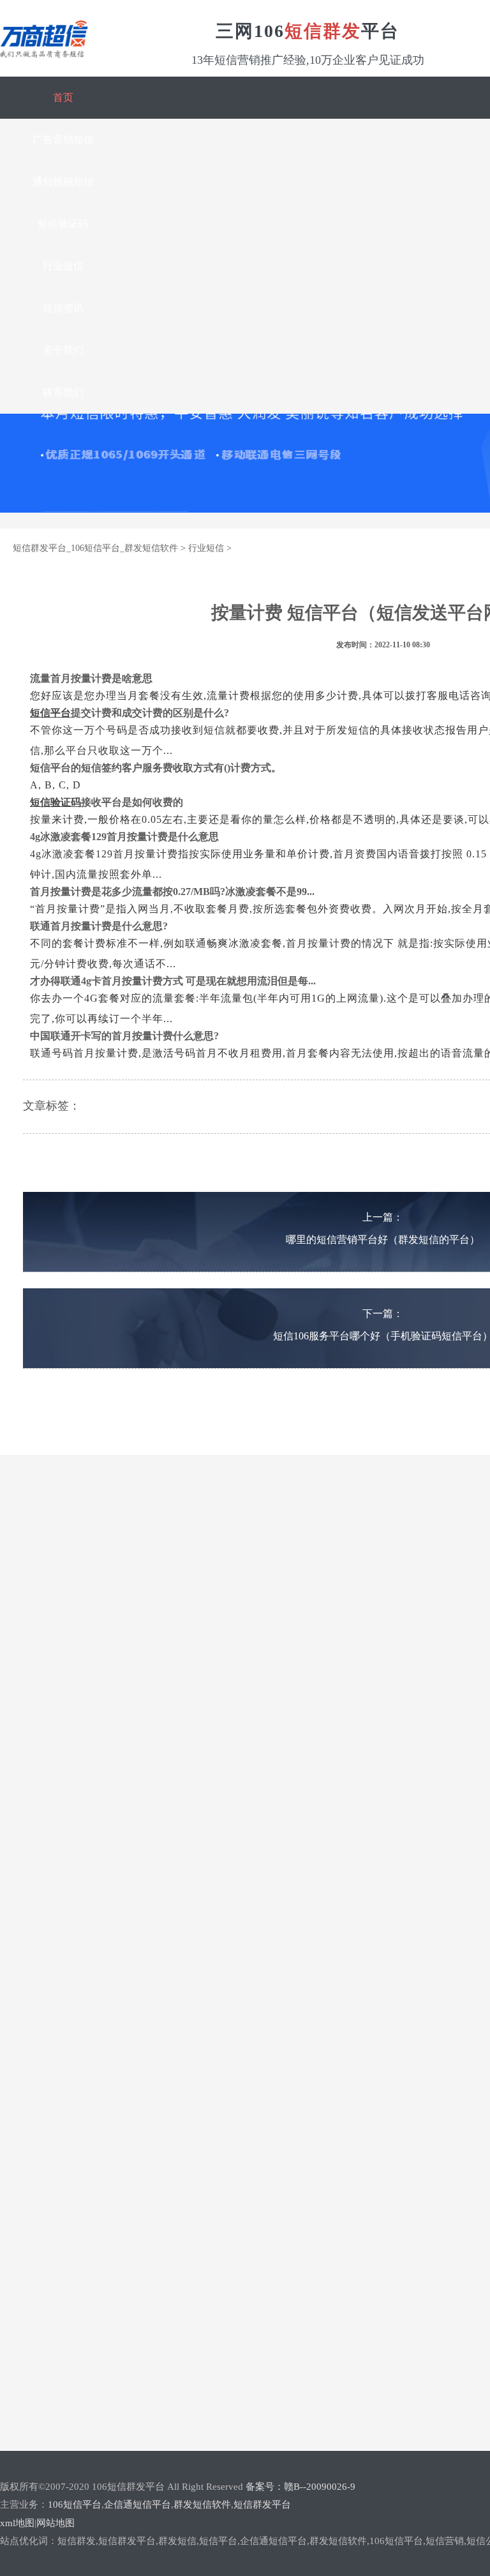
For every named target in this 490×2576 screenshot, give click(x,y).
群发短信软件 (202, 2504)
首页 (63, 97)
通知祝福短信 (63, 182)
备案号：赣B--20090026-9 (301, 2487)
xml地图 (17, 2523)
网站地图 (56, 2523)
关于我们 (63, 350)
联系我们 (63, 392)
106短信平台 (75, 2504)
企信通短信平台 (137, 2504)
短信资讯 (63, 308)
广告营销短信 (63, 139)
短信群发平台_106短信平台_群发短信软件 (95, 548)
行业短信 (63, 266)
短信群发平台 (262, 2504)
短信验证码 (63, 224)
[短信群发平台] (44, 52)
